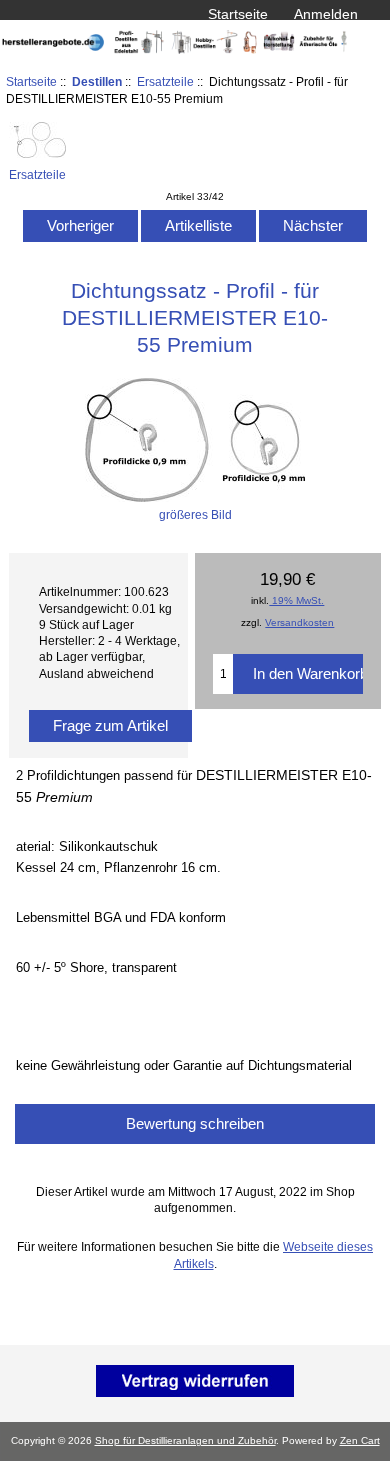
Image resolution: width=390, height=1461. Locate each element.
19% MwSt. (296, 600)
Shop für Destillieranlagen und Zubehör (185, 1440)
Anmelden (326, 14)
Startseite (238, 14)
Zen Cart (360, 1440)
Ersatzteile (165, 81)
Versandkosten (299, 622)
